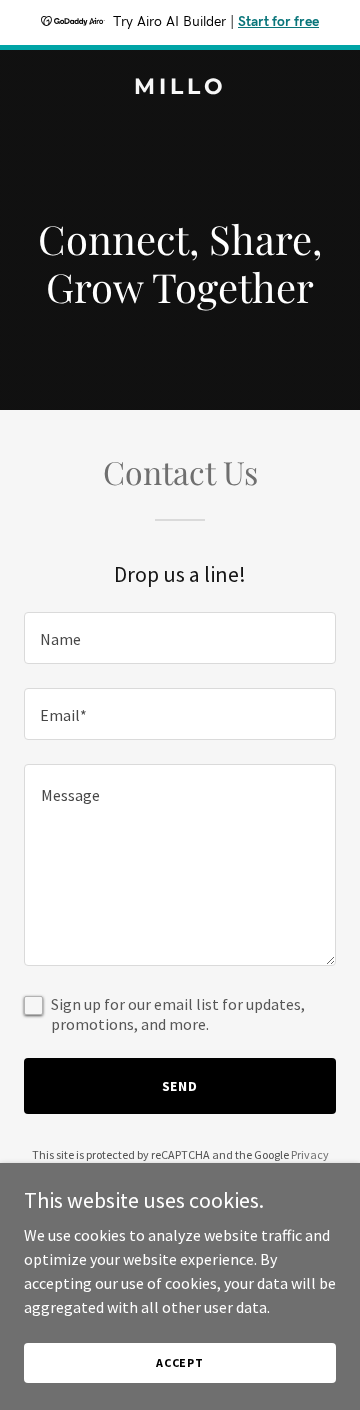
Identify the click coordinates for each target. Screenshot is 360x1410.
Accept (180, 1362)
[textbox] (180, 638)
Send (180, 1086)
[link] (180, 88)
